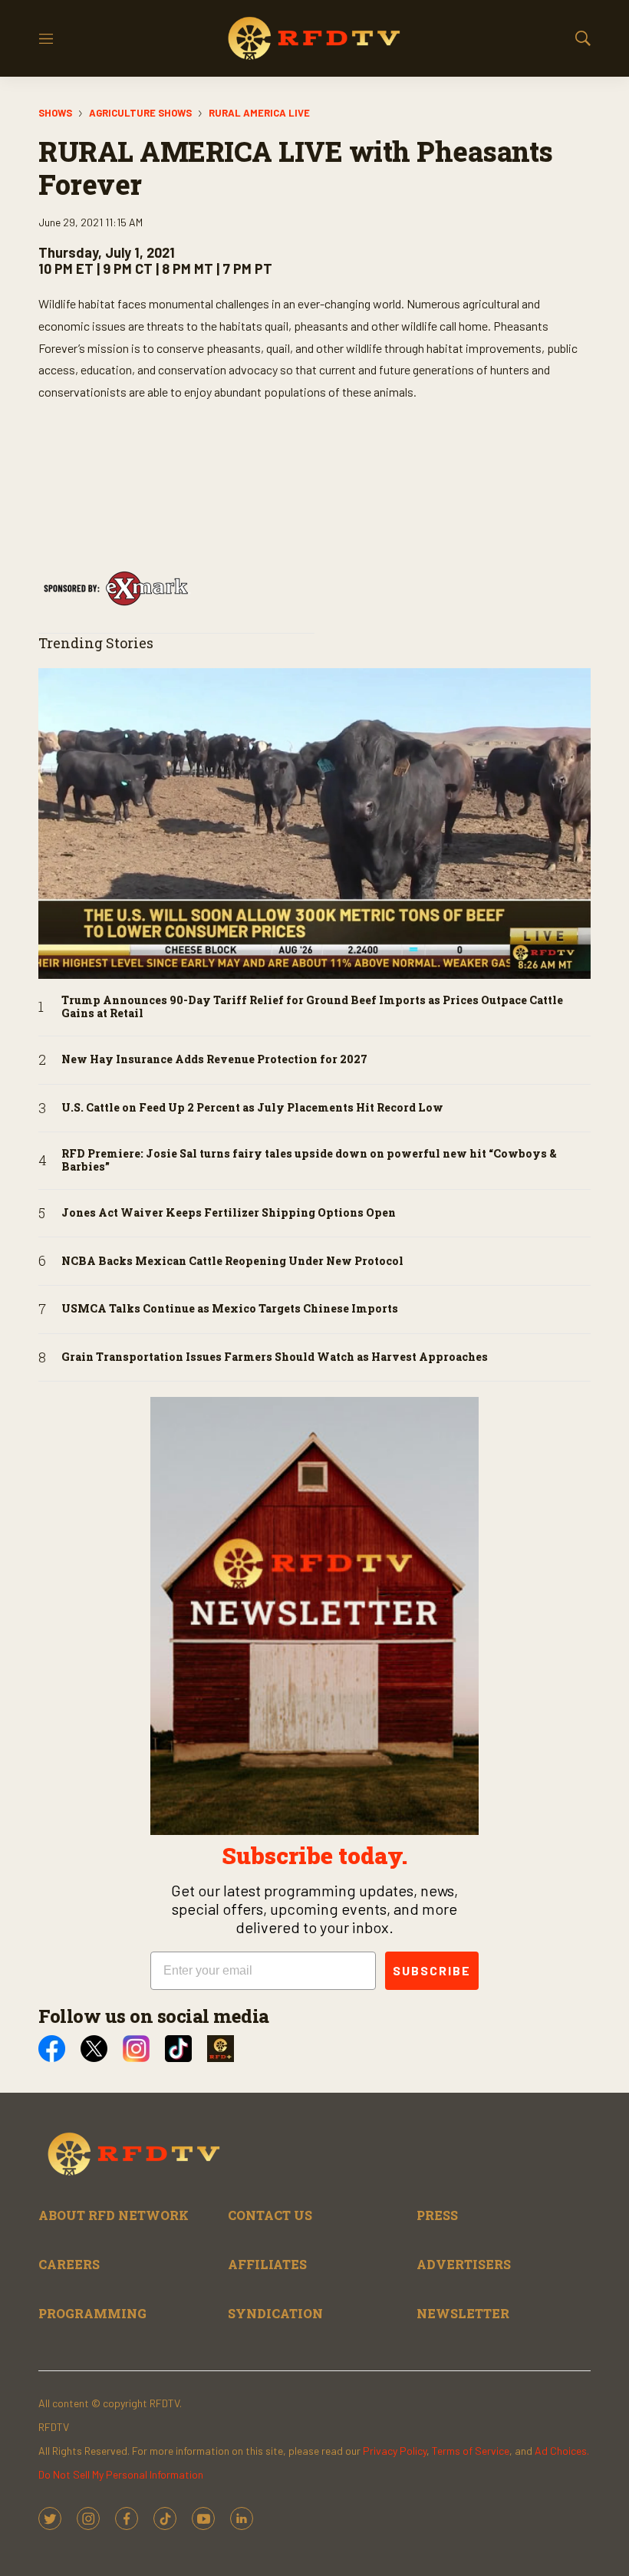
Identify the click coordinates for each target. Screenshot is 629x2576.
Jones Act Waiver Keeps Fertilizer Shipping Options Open (229, 1213)
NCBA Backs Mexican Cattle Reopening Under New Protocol (232, 1262)
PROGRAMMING (92, 2313)
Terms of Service (471, 2451)
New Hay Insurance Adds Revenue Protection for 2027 (214, 1060)
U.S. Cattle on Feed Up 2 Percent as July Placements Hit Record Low (252, 1108)
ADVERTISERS (464, 2264)
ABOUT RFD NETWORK (114, 2215)
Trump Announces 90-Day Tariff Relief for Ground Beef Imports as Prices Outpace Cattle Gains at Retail (312, 1007)
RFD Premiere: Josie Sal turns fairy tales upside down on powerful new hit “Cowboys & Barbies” (309, 1161)
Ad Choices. (562, 2451)
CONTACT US (270, 2215)
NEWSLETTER (463, 2313)
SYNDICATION (275, 2313)
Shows (55, 113)
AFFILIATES (267, 2264)
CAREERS (69, 2264)
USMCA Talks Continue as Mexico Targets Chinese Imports (230, 1309)
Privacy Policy (395, 2451)
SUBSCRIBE (432, 1970)
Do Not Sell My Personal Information (121, 2474)
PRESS (437, 2215)
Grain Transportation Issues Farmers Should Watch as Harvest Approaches (275, 1357)
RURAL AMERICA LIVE (259, 113)
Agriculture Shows (140, 113)
